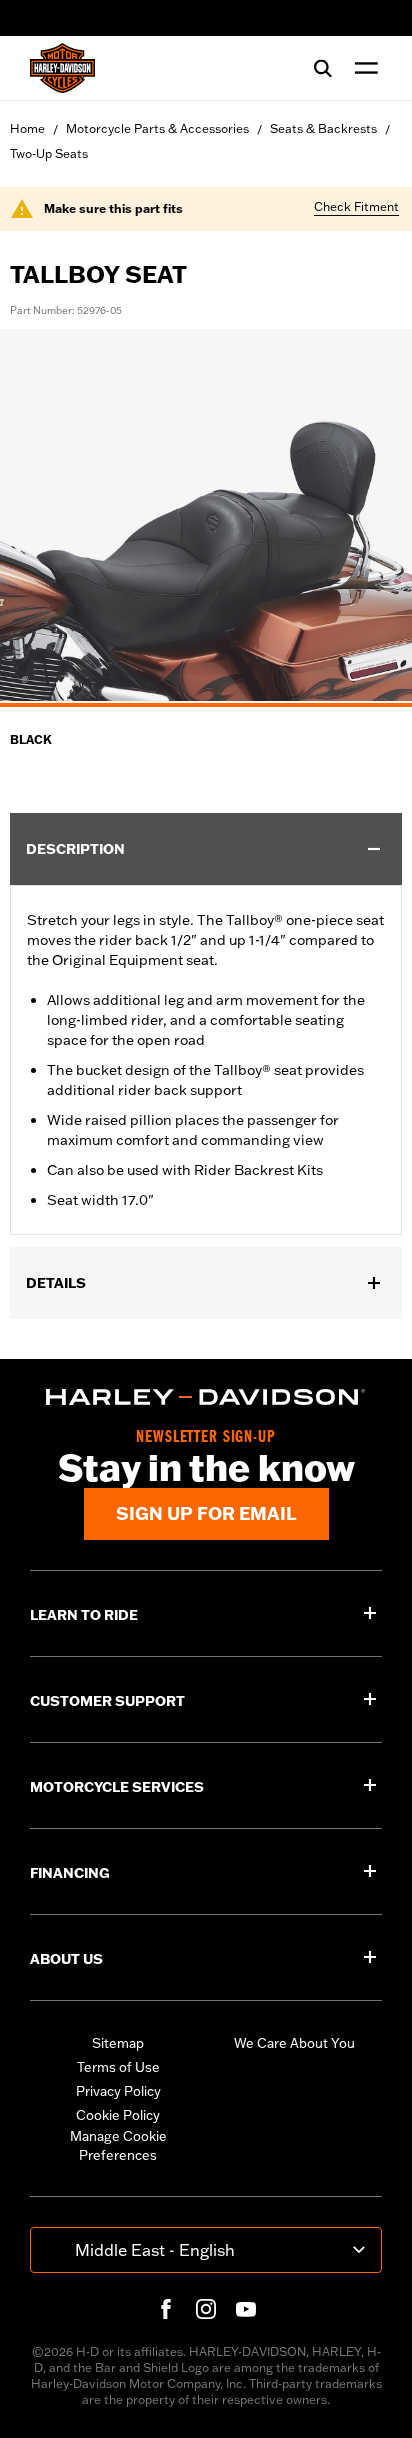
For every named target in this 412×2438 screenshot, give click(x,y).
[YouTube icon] (246, 2309)
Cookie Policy (118, 2115)
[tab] (206, 705)
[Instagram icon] (206, 2309)
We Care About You (294, 2043)
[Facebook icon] (166, 2309)
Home (27, 128)
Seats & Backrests (323, 128)
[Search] (323, 68)
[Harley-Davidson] (206, 1397)
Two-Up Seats (49, 153)
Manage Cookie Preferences (118, 2146)
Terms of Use (118, 2067)
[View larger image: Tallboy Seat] (206, 515)
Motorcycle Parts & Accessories (157, 128)
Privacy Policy (118, 2091)
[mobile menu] (362, 68)
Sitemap (118, 2043)
